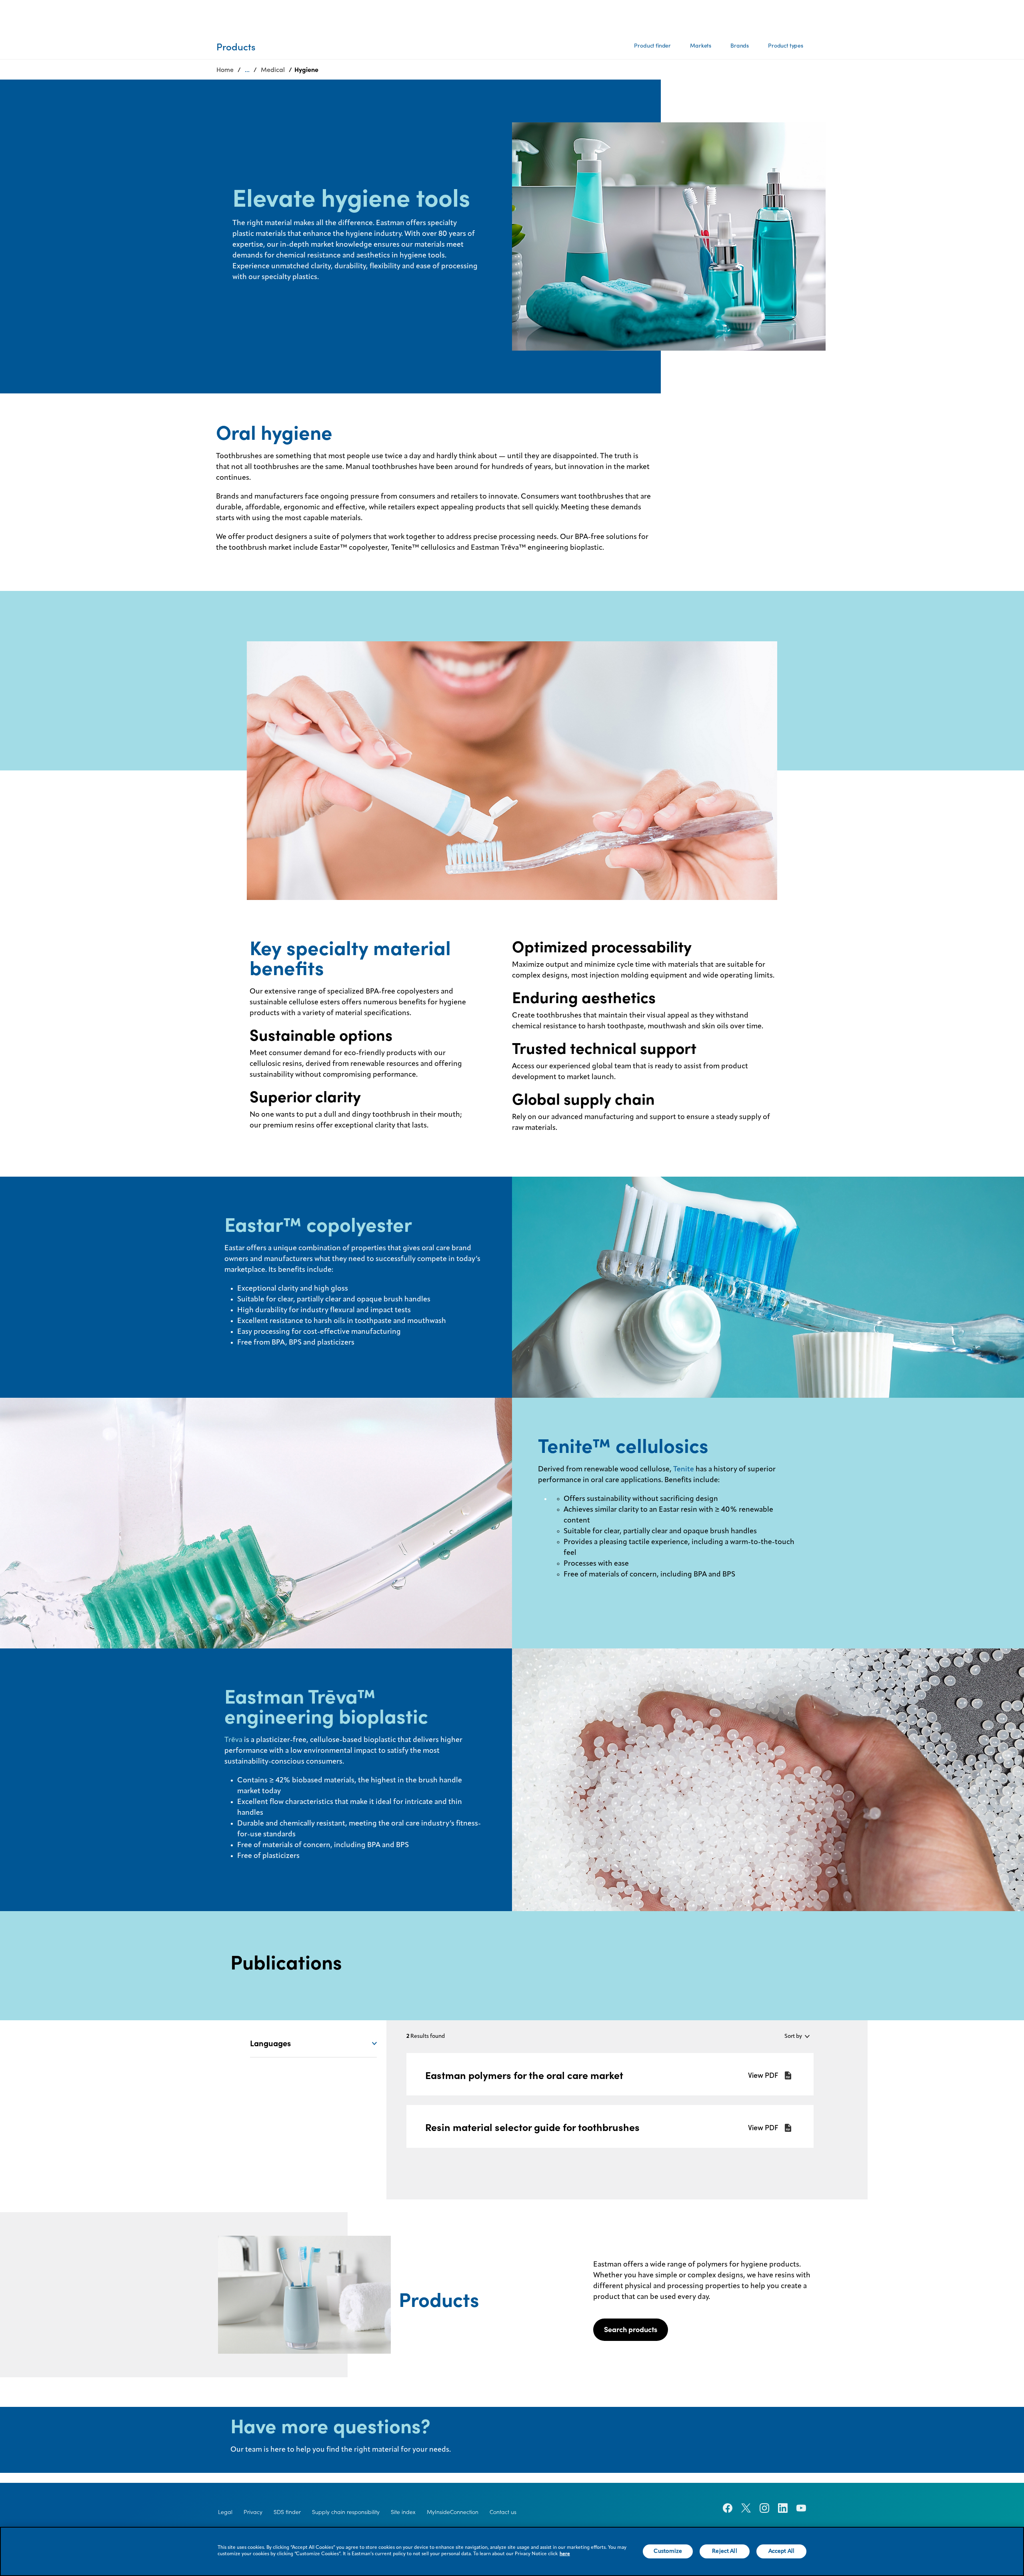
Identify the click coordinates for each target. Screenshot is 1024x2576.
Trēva (233, 1740)
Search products (631, 2330)
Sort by (793, 2036)
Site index (403, 2512)
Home (225, 70)
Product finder (652, 46)
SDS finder (287, 2512)
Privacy (253, 2512)
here (565, 2554)
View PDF (763, 2075)
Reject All (724, 2551)
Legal (225, 2512)
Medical (273, 70)
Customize (668, 2551)
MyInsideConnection (453, 2512)
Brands (740, 46)
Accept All (781, 2551)
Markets (701, 46)
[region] (512, 2551)
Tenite (684, 1469)
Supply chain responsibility (346, 2512)
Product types (786, 46)
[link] (610, 2074)
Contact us (503, 2512)
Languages (270, 2043)
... (247, 70)
